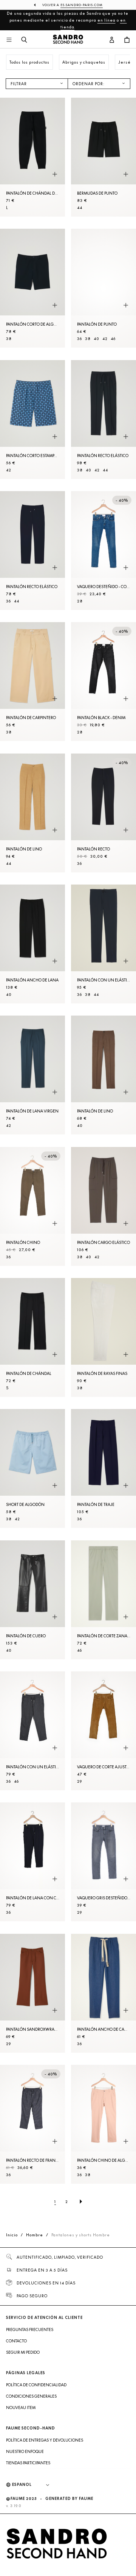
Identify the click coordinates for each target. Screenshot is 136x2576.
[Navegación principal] (9, 40)
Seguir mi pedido (23, 2352)
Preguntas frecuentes (30, 2329)
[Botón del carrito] (127, 40)
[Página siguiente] (81, 2202)
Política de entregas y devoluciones (45, 2440)
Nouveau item (21, 2407)
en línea (107, 20)
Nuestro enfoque (25, 2451)
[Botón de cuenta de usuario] (112, 40)
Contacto (16, 2341)
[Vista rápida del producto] (55, 174)
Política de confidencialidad (36, 2385)
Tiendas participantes (28, 2463)
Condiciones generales (31, 2396)
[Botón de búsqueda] (24, 40)
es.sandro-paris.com (82, 5)
